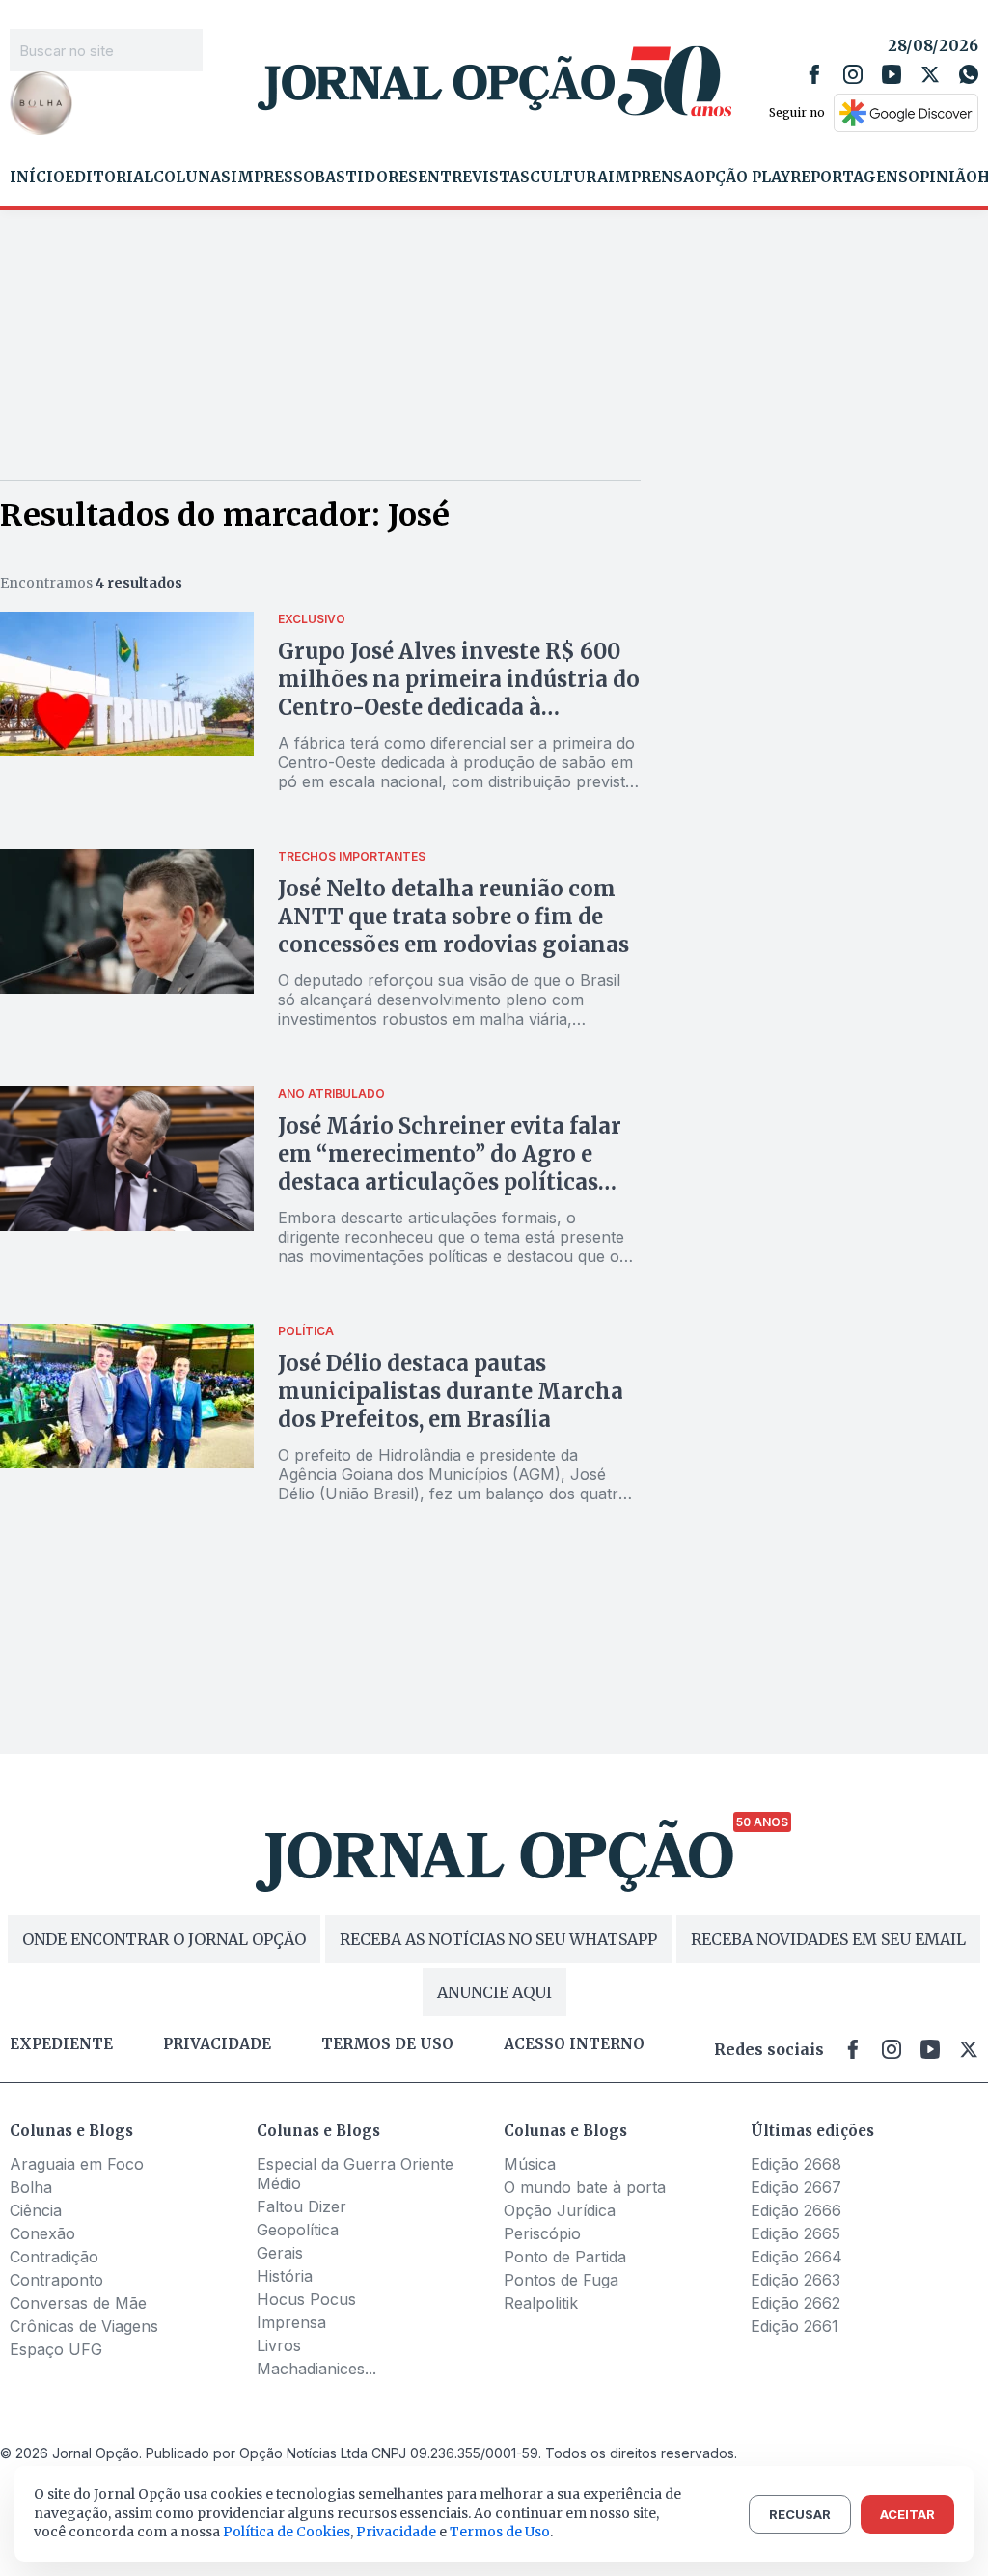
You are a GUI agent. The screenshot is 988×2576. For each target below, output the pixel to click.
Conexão (42, 2233)
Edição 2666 (796, 2210)
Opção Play (742, 178)
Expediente (61, 2044)
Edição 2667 (796, 2187)
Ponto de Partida (565, 2257)
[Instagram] (853, 74)
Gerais (280, 2253)
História (285, 2276)
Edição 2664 (796, 2257)
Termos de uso (387, 2044)
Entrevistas (474, 178)
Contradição (54, 2257)
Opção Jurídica (560, 2210)
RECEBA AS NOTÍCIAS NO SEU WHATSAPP (498, 1939)
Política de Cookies (287, 2532)
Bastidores (366, 178)
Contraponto (56, 2280)
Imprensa (651, 178)
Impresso (273, 178)
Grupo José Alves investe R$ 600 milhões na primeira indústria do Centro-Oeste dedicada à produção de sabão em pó (459, 693)
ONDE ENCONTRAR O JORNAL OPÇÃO (164, 1939)
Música (530, 2164)
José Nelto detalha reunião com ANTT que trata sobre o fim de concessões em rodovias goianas (453, 917)
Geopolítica (298, 2230)
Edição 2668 (796, 2164)
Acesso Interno (574, 2044)
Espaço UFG (56, 2349)
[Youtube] (892, 74)
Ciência (36, 2210)
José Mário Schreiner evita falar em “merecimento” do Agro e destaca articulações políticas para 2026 (450, 1168)
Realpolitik (541, 2303)
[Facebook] (814, 74)
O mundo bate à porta (585, 2187)
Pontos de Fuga (561, 2280)
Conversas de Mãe (78, 2303)
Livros (279, 2345)
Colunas (192, 178)
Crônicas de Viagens (84, 2326)
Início (37, 178)
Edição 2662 (796, 2303)
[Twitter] (930, 74)
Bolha (31, 2187)
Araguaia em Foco (77, 2164)
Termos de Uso (500, 2532)
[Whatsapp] (969, 74)
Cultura (569, 178)
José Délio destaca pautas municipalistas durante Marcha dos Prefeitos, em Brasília (451, 1391)
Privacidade (217, 2044)
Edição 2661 (795, 2326)
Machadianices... (316, 2369)
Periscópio (542, 2233)
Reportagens (849, 178)
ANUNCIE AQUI (494, 1992)
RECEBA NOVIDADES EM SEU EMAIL (828, 1939)
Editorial (109, 178)
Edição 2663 (796, 2280)
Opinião (943, 178)
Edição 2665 (796, 2233)
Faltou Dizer (302, 2206)
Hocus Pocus (306, 2299)
